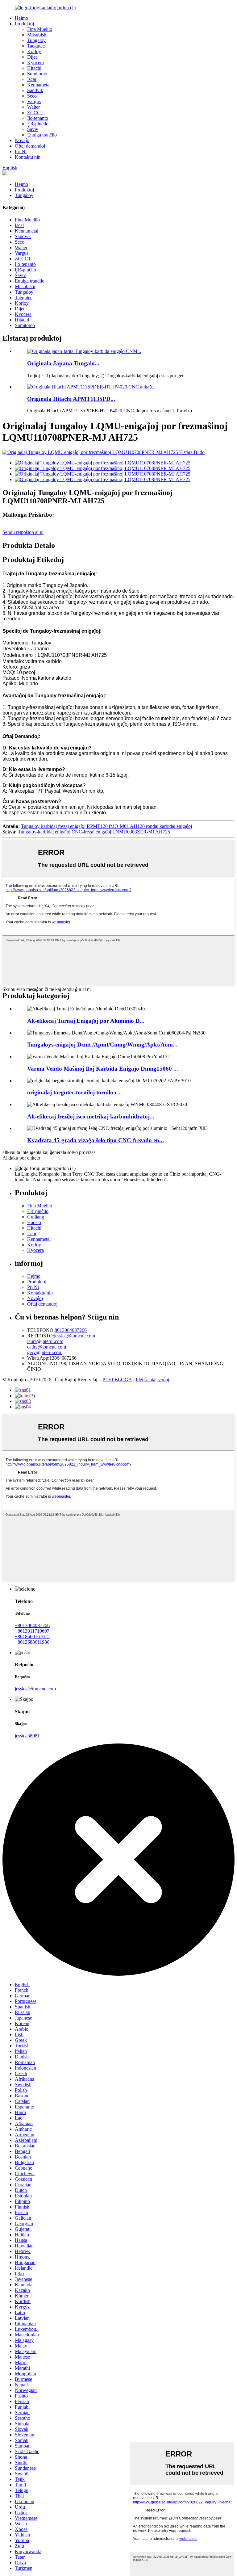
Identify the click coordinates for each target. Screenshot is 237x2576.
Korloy (34, 51)
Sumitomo (37, 74)
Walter (33, 107)
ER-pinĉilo (38, 124)
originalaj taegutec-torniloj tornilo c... (75, 1092)
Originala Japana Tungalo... (63, 363)
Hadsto (34, 1222)
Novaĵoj (23, 140)
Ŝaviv (33, 129)
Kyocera (35, 63)
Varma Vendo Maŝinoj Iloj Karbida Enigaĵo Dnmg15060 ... (103, 1069)
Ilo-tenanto (38, 118)
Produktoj (24, 24)
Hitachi (34, 68)
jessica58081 (27, 1736)
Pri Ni (21, 151)
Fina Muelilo (40, 29)
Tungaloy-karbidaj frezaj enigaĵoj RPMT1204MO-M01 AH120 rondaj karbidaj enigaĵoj (106, 826)
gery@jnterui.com (45, 1352)
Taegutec (36, 46)
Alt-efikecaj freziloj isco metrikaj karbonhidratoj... (91, 1116)
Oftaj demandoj (30, 146)
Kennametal (39, 85)
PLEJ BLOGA (117, 1380)
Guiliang (36, 1217)
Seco (32, 96)
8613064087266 (71, 1330)
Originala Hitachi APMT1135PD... (71, 399)
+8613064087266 (32, 1625)
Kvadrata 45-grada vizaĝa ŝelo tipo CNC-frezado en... (96, 1140)
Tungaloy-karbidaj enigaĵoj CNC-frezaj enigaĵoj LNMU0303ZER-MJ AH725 (94, 832)
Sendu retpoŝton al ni (23, 532)
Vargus (34, 101)
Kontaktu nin (28, 157)
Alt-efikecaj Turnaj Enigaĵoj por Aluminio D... (86, 1021)
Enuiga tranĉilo (42, 135)
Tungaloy (36, 40)
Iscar (32, 79)
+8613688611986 (32, 1642)
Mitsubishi (37, 35)
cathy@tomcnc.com (47, 1347)
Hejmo (21, 18)
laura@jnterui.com (45, 1341)
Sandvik (35, 90)
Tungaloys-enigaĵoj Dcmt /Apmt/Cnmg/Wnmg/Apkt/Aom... (102, 1045)
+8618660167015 (32, 1636)
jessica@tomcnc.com (75, 1336)
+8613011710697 (32, 1631)
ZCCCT (35, 113)
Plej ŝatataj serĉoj (152, 1380)
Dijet (32, 57)
